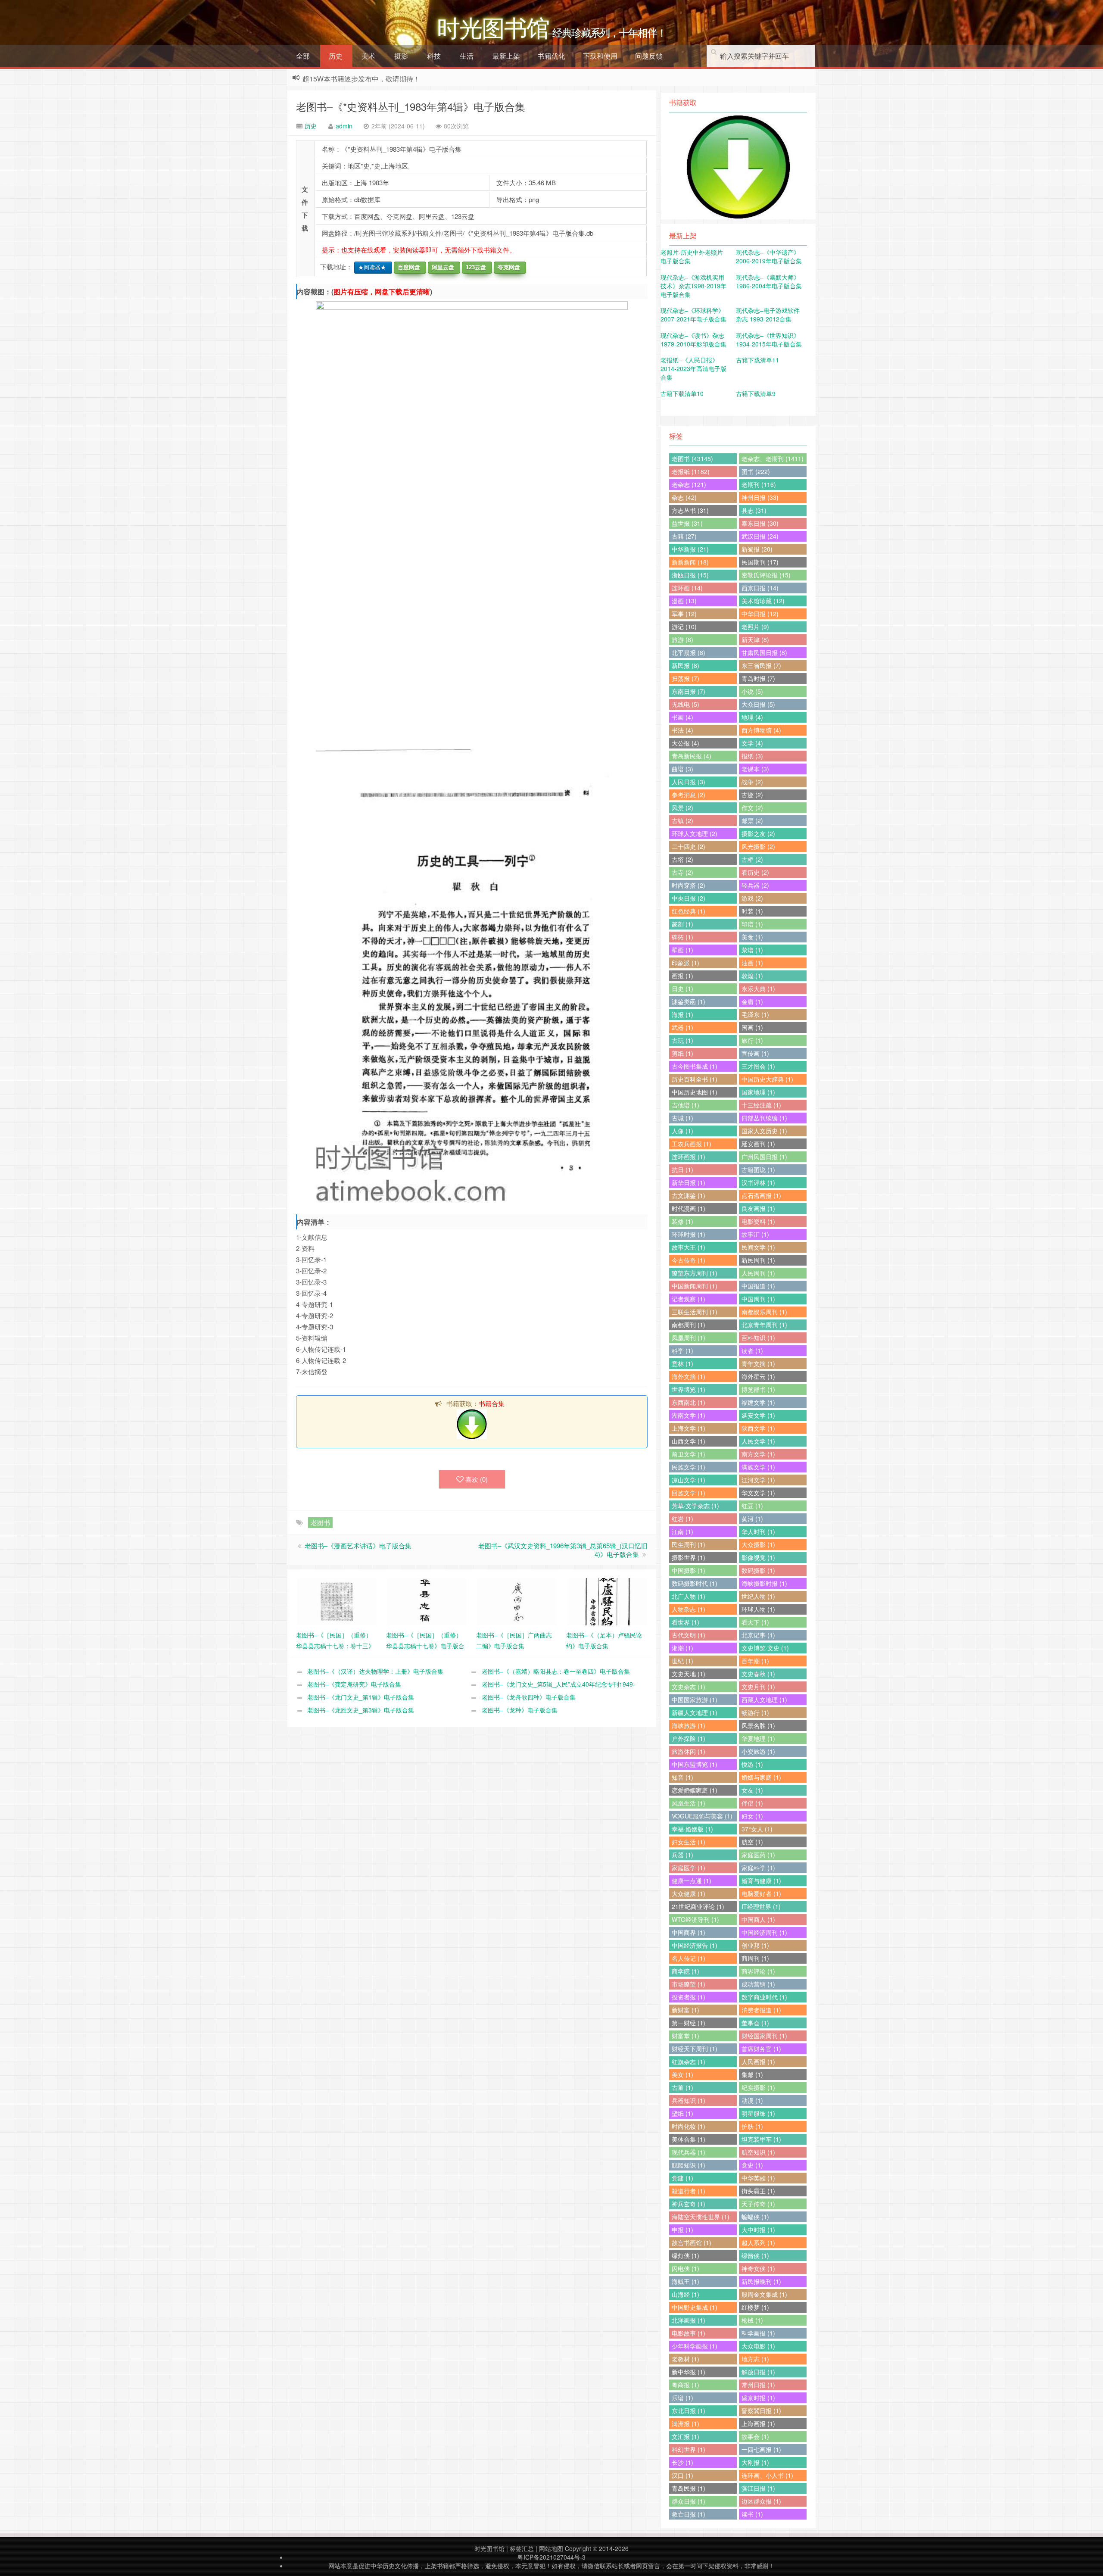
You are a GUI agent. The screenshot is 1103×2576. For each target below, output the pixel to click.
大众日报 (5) (758, 704)
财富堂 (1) (685, 2036)
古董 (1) (682, 2087)
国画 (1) (752, 1027)
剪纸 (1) (682, 1053)
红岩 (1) (682, 1519)
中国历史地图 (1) (695, 1092)
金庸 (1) (752, 1001)
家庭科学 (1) (758, 1868)
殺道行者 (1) (689, 2191)
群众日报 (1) (689, 2501)
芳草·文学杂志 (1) (695, 1506)
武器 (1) (682, 1027)
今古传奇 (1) (689, 1260)
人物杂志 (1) (689, 1609)
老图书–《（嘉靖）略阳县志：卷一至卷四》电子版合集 (556, 1671)
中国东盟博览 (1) (695, 1764)
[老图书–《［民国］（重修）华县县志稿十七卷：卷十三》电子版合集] (337, 1601)
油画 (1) (752, 963)
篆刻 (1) (682, 924)
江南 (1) (682, 1531)
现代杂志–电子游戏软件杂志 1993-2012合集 (768, 315)
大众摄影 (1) (758, 1544)
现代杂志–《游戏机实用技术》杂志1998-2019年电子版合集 (693, 286)
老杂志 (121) (689, 484)
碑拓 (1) (682, 937)
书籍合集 (492, 1403)
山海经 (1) (685, 2294)
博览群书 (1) (758, 1389)
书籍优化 (551, 56)
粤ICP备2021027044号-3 (551, 2557)
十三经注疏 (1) (761, 1105)
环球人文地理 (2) (695, 833)
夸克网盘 (507, 267)
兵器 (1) (682, 1855)
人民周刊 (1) (758, 1273)
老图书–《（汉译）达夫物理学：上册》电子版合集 (375, 1671)
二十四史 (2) (689, 846)
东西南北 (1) (689, 1402)
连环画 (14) (687, 588)
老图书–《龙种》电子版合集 (520, 1710)
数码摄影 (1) (758, 1570)
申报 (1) (682, 2230)
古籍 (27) (684, 536)
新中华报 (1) (689, 2372)
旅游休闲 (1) (689, 1751)
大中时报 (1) (758, 2230)
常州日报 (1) (758, 2385)
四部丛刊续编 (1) (764, 1118)
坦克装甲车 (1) (761, 2139)
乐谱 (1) (682, 2398)
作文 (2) (752, 808)
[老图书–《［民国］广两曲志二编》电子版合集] (517, 1601)
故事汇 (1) (755, 1234)
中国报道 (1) (758, 1286)
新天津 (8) (755, 639)
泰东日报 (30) (760, 523)
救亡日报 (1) (689, 2514)
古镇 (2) (682, 820)
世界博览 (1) (689, 1389)
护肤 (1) (752, 2126)
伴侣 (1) (752, 1803)
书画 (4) (682, 717)
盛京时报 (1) (758, 2398)
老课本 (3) (755, 769)
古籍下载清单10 (682, 393)
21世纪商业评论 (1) (698, 1906)
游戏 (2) (752, 898)
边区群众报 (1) (761, 2501)
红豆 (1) (752, 1506)
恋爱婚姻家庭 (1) (695, 1790)
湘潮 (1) (682, 1648)
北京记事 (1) (758, 1635)
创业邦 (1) (755, 1945)
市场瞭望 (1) (689, 1984)
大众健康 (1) (689, 1893)
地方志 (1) (755, 2359)
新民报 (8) (685, 665)
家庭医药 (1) (758, 1855)
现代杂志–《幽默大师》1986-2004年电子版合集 (769, 281)
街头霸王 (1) (758, 2191)
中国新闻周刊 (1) (695, 1286)
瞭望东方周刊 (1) (695, 1273)
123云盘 (474, 267)
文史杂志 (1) (689, 1687)
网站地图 (551, 2548)
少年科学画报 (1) (695, 2346)
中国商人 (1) (758, 1919)
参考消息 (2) (689, 795)
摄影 (401, 56)
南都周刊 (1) (689, 1325)
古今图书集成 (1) (695, 1066)
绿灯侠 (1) (685, 2255)
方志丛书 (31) (690, 510)
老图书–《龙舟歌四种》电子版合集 (529, 1697)
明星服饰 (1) (758, 2113)
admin (344, 126)
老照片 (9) (755, 627)
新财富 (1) (685, 2010)
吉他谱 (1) (685, 1105)
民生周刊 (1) (689, 1544)
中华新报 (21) (690, 549)
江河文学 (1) (758, 1480)
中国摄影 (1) (689, 1570)
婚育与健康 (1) (761, 1881)
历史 (336, 56)
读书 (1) (752, 2514)
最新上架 (506, 56)
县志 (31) (754, 510)
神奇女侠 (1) (758, 2268)
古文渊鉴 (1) (689, 1195)
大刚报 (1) (755, 2462)
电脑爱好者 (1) (761, 1893)
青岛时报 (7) (758, 678)
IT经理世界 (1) (761, 1906)
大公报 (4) (685, 743)
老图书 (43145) (692, 458)
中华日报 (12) (760, 614)
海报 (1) (682, 1014)
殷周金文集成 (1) (764, 2294)
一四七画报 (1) (761, 2449)
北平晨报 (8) (689, 652)
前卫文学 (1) (689, 1454)
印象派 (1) (685, 963)
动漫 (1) (752, 2100)
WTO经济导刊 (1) (695, 1919)
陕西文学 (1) (758, 1428)
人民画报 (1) (758, 2061)
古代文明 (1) (689, 1635)
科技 (434, 56)
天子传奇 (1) (758, 2204)
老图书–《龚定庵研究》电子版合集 (354, 1684)
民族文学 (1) (689, 1467)
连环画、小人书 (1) (767, 2475)
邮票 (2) (752, 820)
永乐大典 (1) (758, 989)
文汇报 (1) (685, 2436)
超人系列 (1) (758, 2242)
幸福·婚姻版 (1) (692, 1829)
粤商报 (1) (685, 2385)
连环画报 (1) (689, 1157)
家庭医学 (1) (689, 1868)
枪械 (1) (752, 2320)
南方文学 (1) (758, 1454)
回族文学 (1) (689, 1493)
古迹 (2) (752, 795)
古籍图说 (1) (758, 1169)
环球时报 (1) (689, 1234)
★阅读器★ (370, 267)
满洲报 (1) (685, 2423)
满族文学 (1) (758, 1467)
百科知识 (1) (758, 1338)
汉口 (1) (682, 2475)
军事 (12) (684, 614)
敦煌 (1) (752, 976)
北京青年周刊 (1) (764, 1325)
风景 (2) (682, 808)
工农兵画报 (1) (692, 1144)
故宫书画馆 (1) (692, 2242)
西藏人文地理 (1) (764, 1700)
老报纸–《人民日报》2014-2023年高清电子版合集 (693, 368)
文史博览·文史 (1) (765, 1648)
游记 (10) (684, 627)
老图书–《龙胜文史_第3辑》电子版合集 (361, 1710)
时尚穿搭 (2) (689, 885)
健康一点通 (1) (692, 1881)
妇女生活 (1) (689, 1842)
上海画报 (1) (758, 2423)
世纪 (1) (682, 1661)
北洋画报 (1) (689, 2320)
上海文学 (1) (689, 1428)
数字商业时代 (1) (764, 1997)
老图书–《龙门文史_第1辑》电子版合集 (361, 1697)
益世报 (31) (687, 523)
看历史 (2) (755, 872)
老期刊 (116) (759, 484)
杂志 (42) (684, 497)
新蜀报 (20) (757, 549)
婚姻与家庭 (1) (761, 1777)
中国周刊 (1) (758, 1299)
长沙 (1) (682, 2462)
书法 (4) (682, 730)
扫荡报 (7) (685, 678)
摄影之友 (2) (758, 833)
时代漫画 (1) (689, 1208)
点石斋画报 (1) (761, 1195)
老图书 (320, 1522)
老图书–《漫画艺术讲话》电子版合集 (358, 1545)
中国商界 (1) (689, 1932)
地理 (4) (752, 717)
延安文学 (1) (758, 1415)
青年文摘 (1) (758, 1363)
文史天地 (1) (689, 1674)
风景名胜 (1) (758, 1725)
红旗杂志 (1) (689, 2061)
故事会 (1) (755, 2436)
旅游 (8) (682, 639)
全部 (303, 56)
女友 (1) (752, 1790)
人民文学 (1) (758, 1441)
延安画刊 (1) (758, 1144)
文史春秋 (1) (758, 1674)
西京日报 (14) (760, 588)
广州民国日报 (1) (764, 1157)
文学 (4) (752, 743)
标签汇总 (522, 2548)
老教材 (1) (685, 2359)
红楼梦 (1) (755, 2307)
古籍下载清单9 (756, 393)
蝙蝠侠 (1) (755, 2217)
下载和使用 (600, 56)
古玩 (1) (682, 1040)
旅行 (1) (752, 1040)
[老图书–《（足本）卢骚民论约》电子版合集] (607, 1601)
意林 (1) (682, 1363)
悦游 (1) (752, 1764)
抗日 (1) (682, 1169)
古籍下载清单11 (757, 360)
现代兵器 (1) (689, 2152)
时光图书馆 (489, 2548)
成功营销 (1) (758, 1984)
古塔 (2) (682, 859)
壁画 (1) (682, 950)
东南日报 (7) (689, 691)
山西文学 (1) (689, 1441)
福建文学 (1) (758, 1402)
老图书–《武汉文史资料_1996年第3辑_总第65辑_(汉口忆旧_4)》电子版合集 (563, 1550)
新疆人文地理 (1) (695, 1712)
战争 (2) (752, 782)
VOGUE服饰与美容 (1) (702, 1816)
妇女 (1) (752, 1816)
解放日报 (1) (758, 2372)
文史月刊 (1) (758, 1687)
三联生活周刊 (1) (695, 1312)
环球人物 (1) (758, 1609)
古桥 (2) (752, 859)
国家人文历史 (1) (764, 1131)
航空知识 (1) (758, 2152)
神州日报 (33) (760, 497)
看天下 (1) (755, 1622)
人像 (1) (682, 1131)
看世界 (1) (685, 1622)
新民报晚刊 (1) (761, 2281)
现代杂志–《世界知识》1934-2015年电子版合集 (769, 340)
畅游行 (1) (755, 1712)
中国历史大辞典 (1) (767, 1079)
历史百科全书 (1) (695, 1079)
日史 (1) (682, 989)
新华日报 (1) (689, 1182)
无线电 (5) (685, 704)
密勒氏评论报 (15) (766, 575)
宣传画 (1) (755, 1053)
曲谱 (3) (682, 769)
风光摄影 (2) (758, 846)
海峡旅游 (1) (689, 1725)
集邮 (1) (752, 2074)
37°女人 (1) (757, 1829)
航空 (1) (752, 1842)
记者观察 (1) (689, 1299)
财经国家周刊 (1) (764, 2036)
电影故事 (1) (689, 2333)
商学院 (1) (685, 1971)
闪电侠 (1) (685, 2268)
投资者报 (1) (689, 1997)
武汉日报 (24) (760, 536)
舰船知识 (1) (689, 2165)
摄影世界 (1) (689, 1557)
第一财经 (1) (689, 2023)
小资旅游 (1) (758, 1751)
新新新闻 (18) (690, 562)
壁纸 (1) (682, 2113)
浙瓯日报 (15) (690, 575)
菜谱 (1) (752, 950)
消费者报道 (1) (761, 2010)
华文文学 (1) (758, 1493)
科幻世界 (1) (689, 2449)
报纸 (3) (752, 756)
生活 (467, 56)
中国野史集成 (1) (695, 2307)
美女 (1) (682, 2074)
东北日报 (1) (689, 2411)
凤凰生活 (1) (689, 1803)
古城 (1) (682, 1118)
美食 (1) (752, 937)
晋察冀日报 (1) (761, 2411)
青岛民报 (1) (689, 2488)
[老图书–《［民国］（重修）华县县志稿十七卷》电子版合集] (427, 1601)
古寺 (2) (682, 872)
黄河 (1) (752, 1519)
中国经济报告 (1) (695, 1945)
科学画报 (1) (758, 2333)
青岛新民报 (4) (692, 756)
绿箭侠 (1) (755, 2255)
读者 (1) (752, 1350)
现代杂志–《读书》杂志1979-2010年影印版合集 (693, 340)
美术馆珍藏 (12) (763, 601)
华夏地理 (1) (758, 1738)
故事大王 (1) (689, 1247)
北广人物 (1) (689, 1596)
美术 (368, 56)
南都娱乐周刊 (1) (764, 1312)
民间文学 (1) (758, 1247)
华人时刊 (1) (758, 1531)
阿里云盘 (441, 267)
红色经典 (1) (689, 911)
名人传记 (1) (689, 1958)
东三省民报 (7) (761, 665)
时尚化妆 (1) (689, 2126)
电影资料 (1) (758, 1221)
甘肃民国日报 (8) (764, 652)
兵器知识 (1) (689, 2100)
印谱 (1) (752, 924)
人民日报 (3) (689, 782)
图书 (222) (756, 471)
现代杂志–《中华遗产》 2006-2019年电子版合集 (769, 256)
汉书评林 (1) (758, 1182)
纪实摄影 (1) (758, 2087)
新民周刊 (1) (758, 1260)
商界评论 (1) (758, 1971)
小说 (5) (752, 691)
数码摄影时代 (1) (695, 1583)
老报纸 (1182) (691, 471)
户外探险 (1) (689, 1738)
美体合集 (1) (689, 2139)
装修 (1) (682, 1221)
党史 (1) (752, 2165)
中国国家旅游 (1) (695, 1700)
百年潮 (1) (755, 1661)
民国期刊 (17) (760, 562)
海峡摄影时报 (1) (764, 1583)
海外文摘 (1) (689, 1376)
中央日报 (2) (689, 898)
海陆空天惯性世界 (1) (701, 2217)
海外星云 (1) (758, 1376)
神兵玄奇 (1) (689, 2204)
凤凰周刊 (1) (689, 1338)
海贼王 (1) (685, 2281)
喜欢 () (477, 1479)
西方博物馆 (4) (761, 730)
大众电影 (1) (758, 2346)
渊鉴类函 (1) (689, 1001)
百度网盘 (407, 267)
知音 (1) (682, 1777)
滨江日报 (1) (758, 2488)
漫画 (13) (684, 601)
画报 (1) (682, 976)
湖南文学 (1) (689, 1415)
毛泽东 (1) (755, 1014)
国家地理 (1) (758, 1092)
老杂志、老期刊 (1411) (773, 458)
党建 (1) (682, 2178)
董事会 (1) (755, 2023)
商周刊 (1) (755, 1958)
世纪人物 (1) (758, 1596)
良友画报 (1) (758, 1208)
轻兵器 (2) (755, 885)
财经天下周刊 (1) (695, 2049)
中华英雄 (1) (758, 2178)
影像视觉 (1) (758, 1557)
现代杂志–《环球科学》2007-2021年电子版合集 (693, 315)
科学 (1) (682, 1350)
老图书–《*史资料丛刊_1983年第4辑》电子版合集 (411, 106)
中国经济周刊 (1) (764, 1932)
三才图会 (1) (758, 1066)
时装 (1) (752, 911)
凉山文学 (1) (689, 1480)
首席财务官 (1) (761, 2049)
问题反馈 (649, 56)
